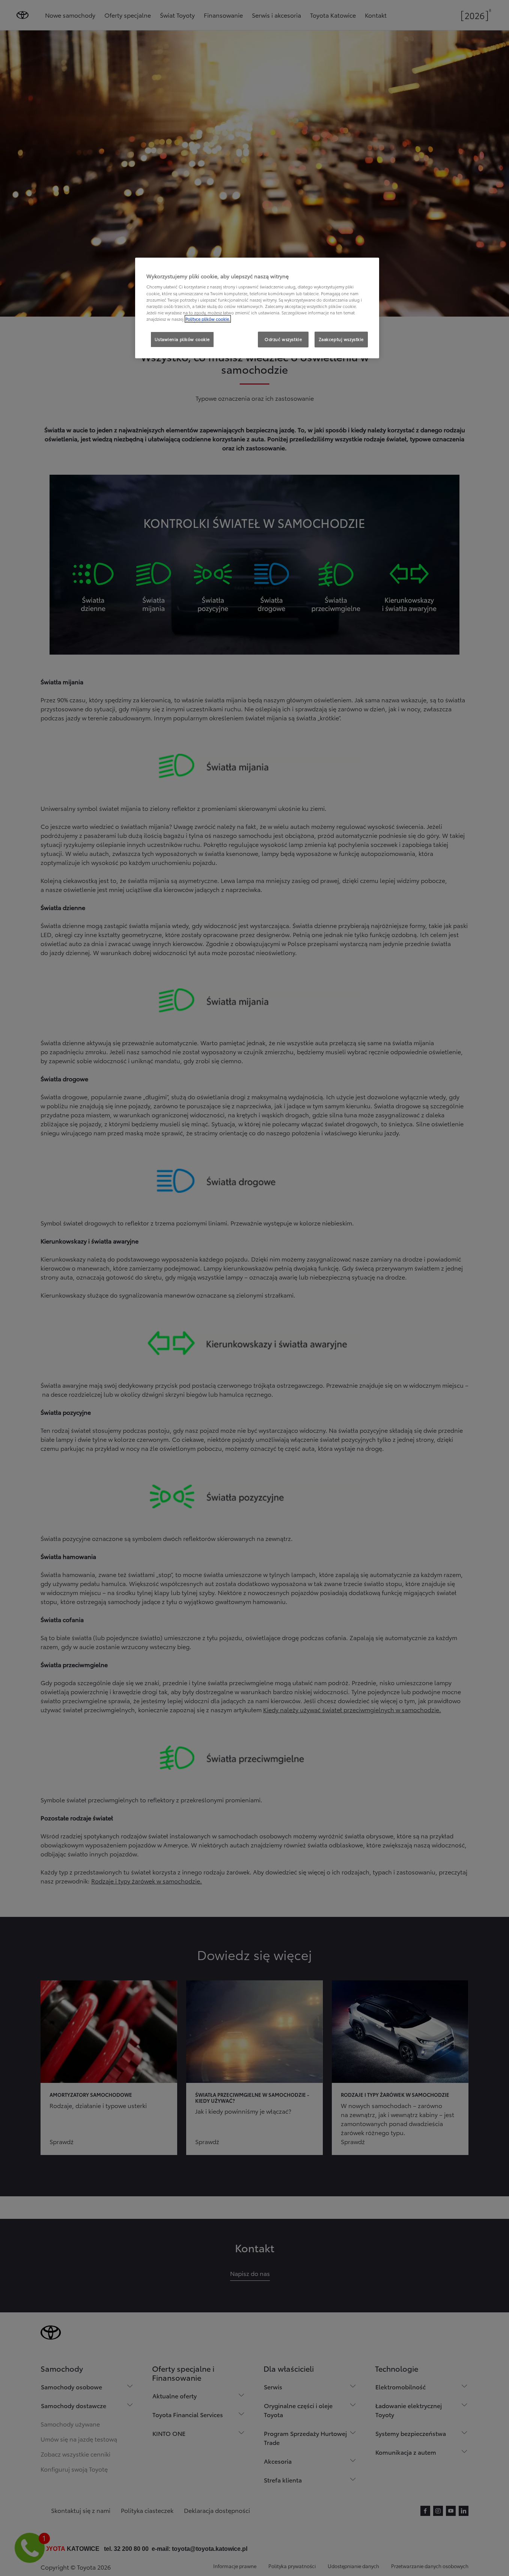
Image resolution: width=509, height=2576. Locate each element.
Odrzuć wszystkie (283, 339)
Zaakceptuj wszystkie (341, 339)
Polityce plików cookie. (208, 319)
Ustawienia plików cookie (182, 339)
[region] (257, 308)
